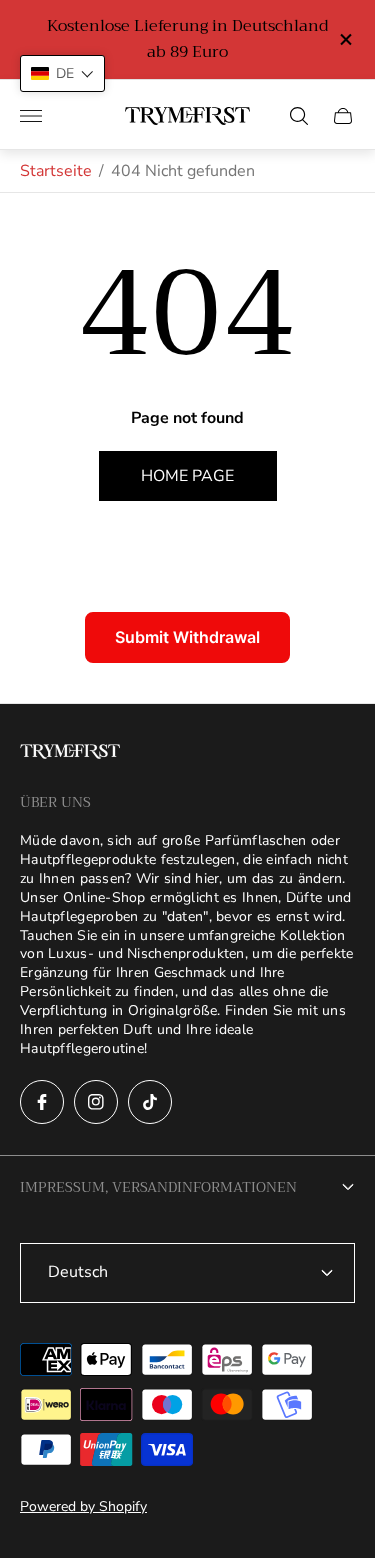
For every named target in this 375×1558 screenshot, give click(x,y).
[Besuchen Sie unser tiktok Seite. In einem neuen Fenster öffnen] (150, 1102)
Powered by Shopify (83, 1506)
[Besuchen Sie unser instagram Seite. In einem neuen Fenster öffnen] (96, 1102)
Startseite (56, 171)
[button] (62, 73)
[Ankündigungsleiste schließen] (344, 39)
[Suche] (299, 116)
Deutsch (78, 1272)
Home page (187, 476)
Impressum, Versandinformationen (158, 1187)
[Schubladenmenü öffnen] (31, 116)
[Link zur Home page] (70, 753)
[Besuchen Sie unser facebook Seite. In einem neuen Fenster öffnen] (42, 1102)
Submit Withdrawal (187, 637)
